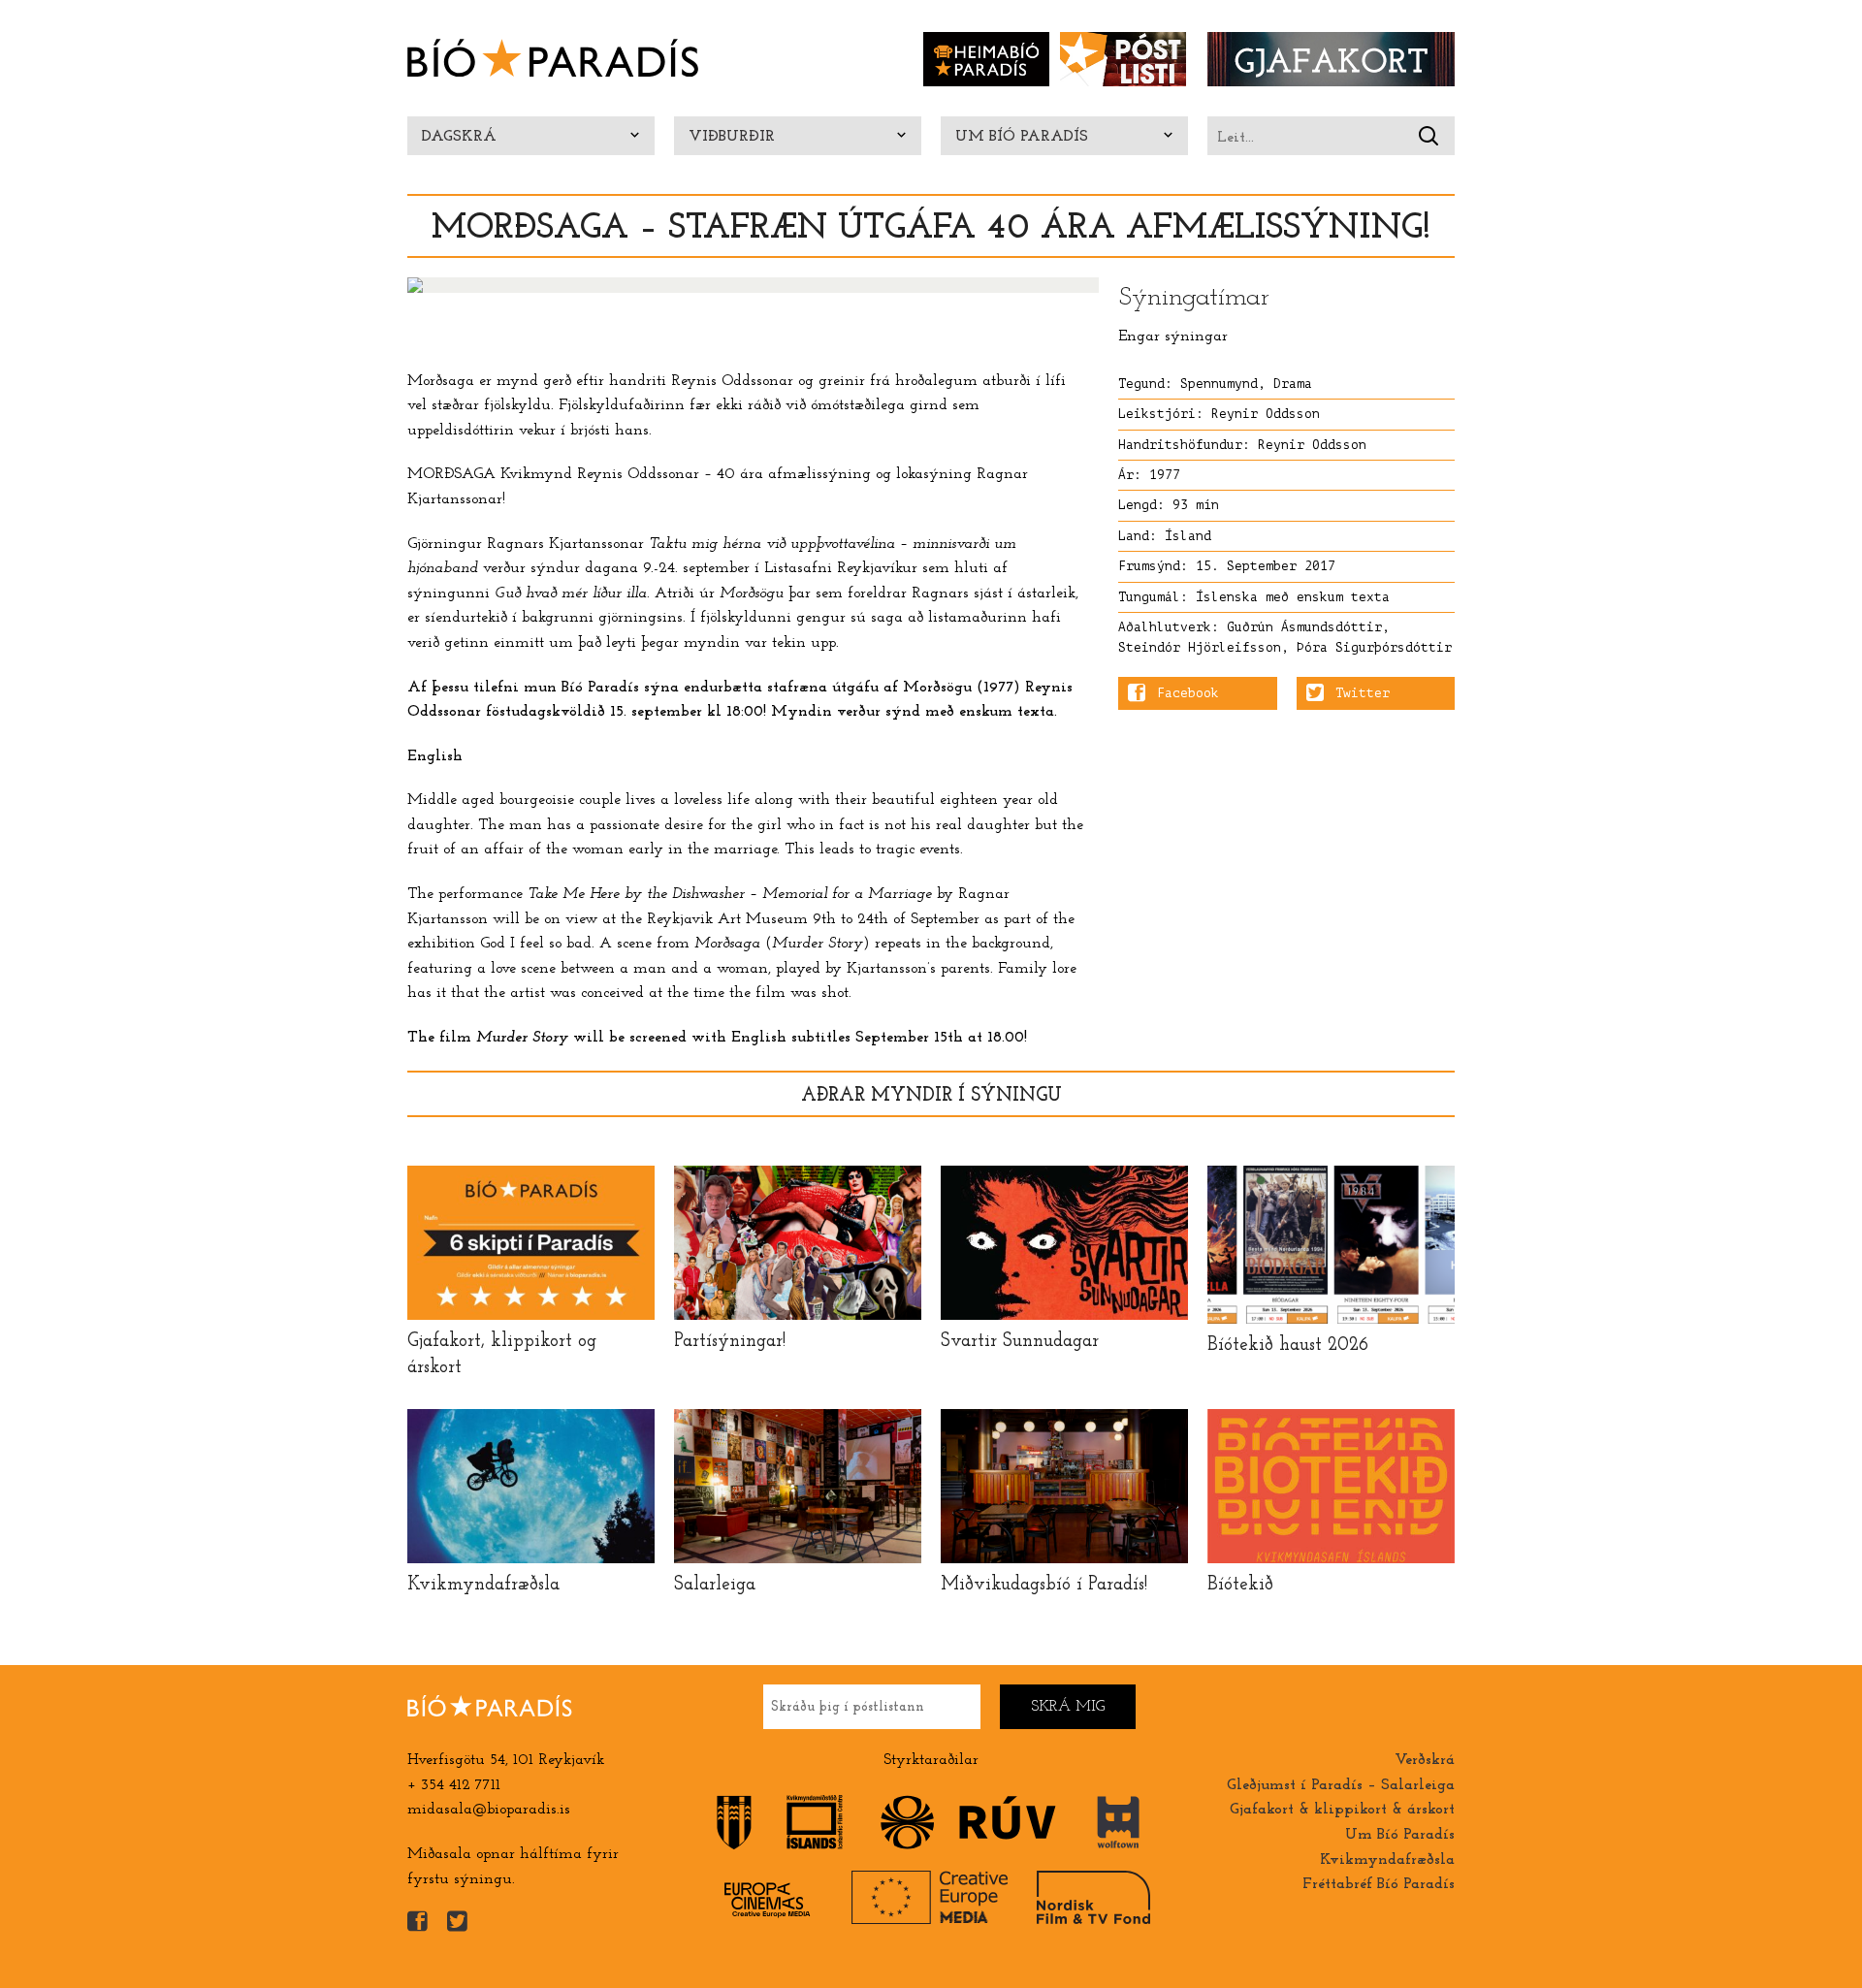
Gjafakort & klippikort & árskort (1342, 1810)
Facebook (1188, 693)
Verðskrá (1425, 1760)
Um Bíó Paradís (1022, 137)
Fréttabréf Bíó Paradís (1379, 1884)
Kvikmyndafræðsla (1387, 1860)
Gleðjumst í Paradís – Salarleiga (1341, 1785)
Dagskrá (459, 137)
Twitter (1363, 693)
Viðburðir (732, 137)
